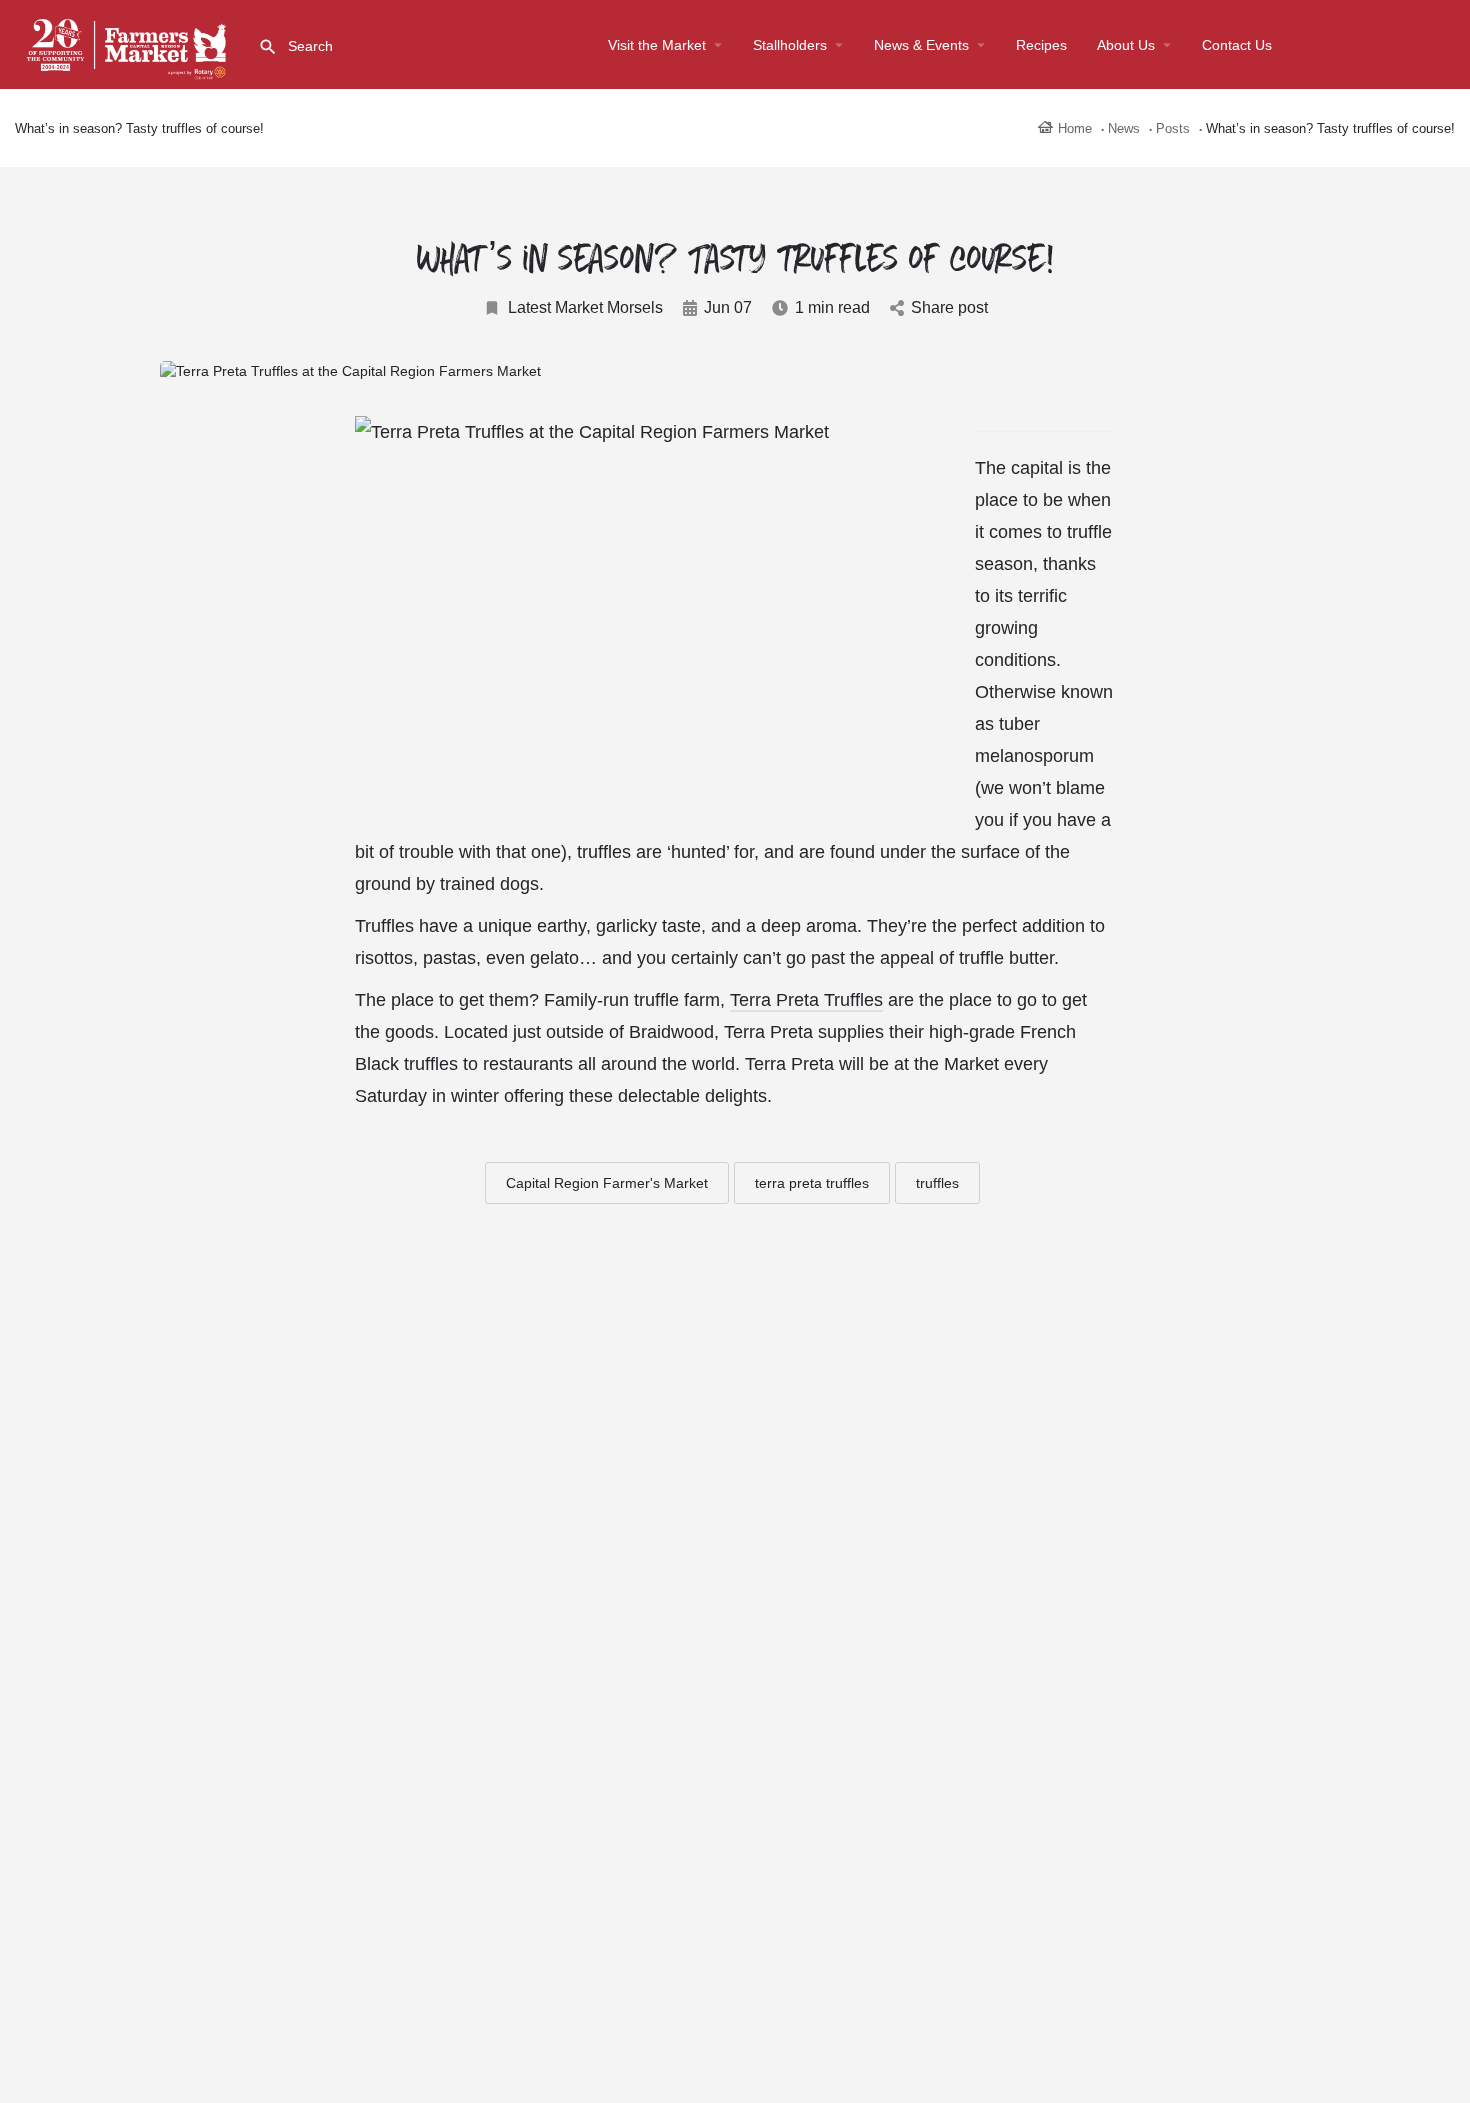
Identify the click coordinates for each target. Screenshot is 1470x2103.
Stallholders (790, 45)
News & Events (921, 45)
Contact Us (1237, 45)
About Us (1126, 45)
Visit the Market (657, 45)
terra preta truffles (812, 1183)
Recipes (1041, 45)
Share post (949, 307)
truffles (937, 1183)
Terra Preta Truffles (806, 1000)
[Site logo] (129, 43)
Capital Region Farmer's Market (607, 1183)
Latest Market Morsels (585, 307)
